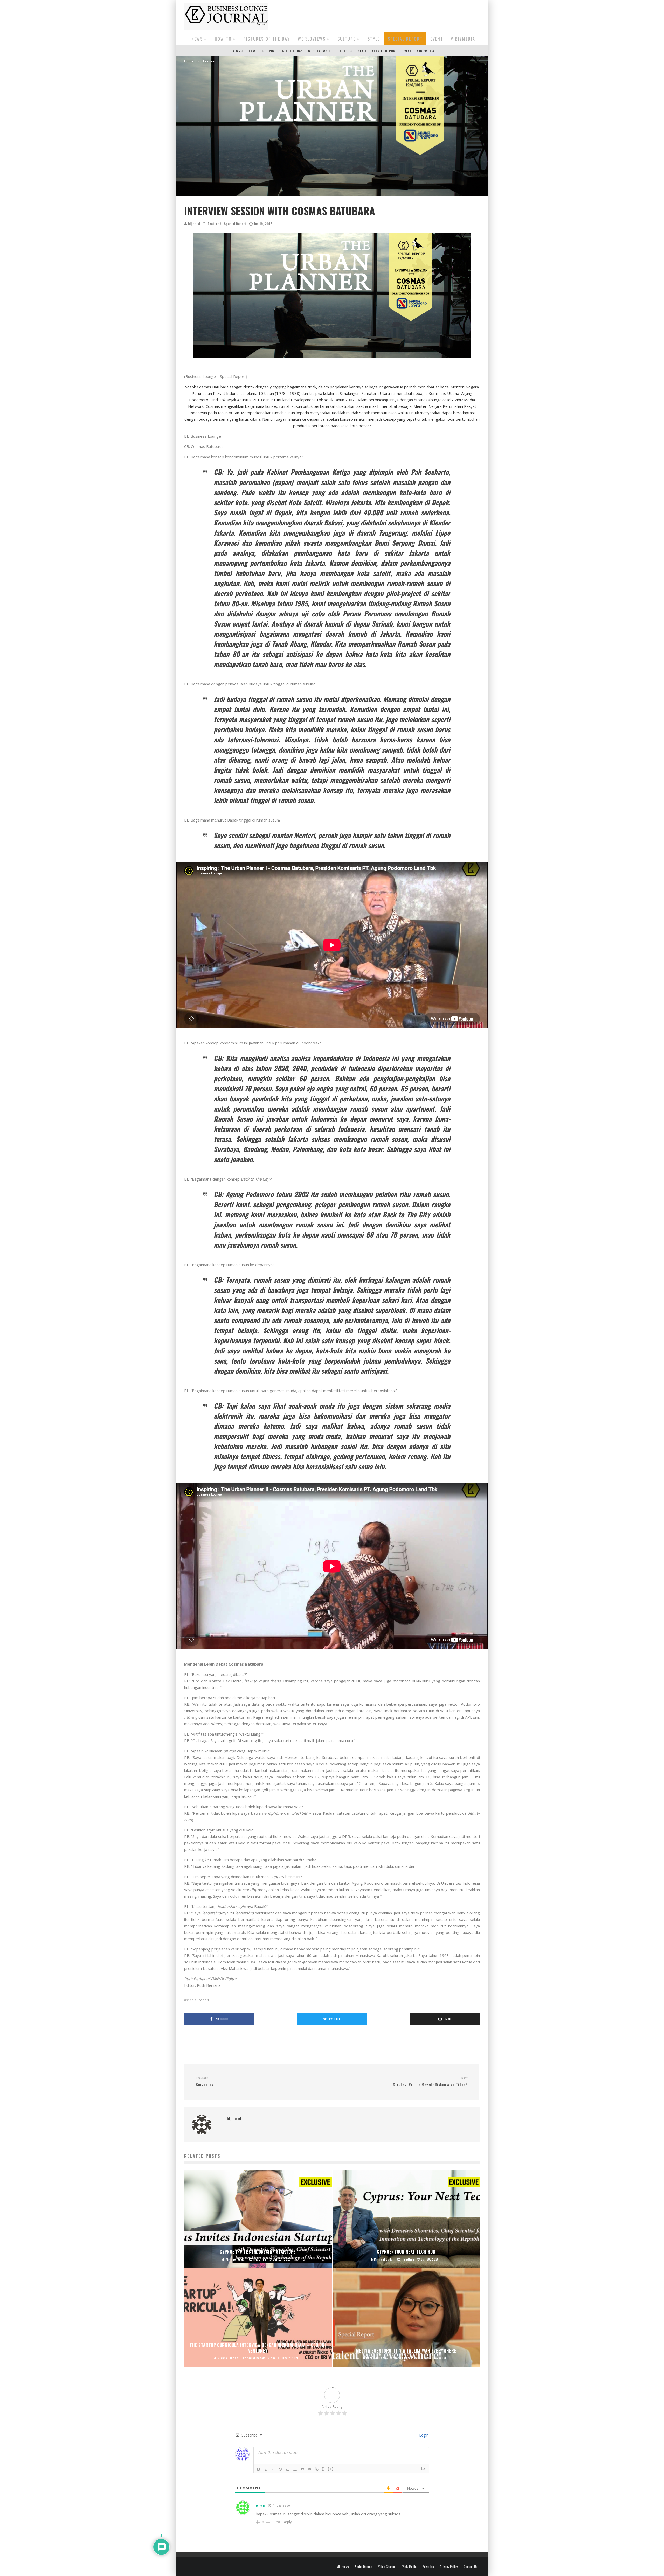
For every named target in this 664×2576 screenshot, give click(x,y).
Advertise (428, 2567)
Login (423, 2435)
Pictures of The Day (267, 39)
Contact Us (471, 2567)
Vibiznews (343, 2567)
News (197, 39)
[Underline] (273, 2469)
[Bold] (259, 2469)
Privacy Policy (449, 2567)
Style (374, 39)
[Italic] (266, 2469)
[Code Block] (309, 2469)
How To (223, 39)
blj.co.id (194, 224)
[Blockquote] (302, 2469)
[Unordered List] (295, 2469)
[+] (331, 2469)
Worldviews (312, 39)
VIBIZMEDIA (463, 39)
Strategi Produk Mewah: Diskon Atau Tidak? (430, 2082)
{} (323, 2469)
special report (198, 2000)
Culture (347, 39)
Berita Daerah (364, 2567)
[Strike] (280, 2469)
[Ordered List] (288, 2469)
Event (437, 39)
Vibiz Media (409, 2567)
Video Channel (387, 2567)
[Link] (317, 2469)
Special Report (405, 39)
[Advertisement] (385, 15)
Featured (215, 224)
